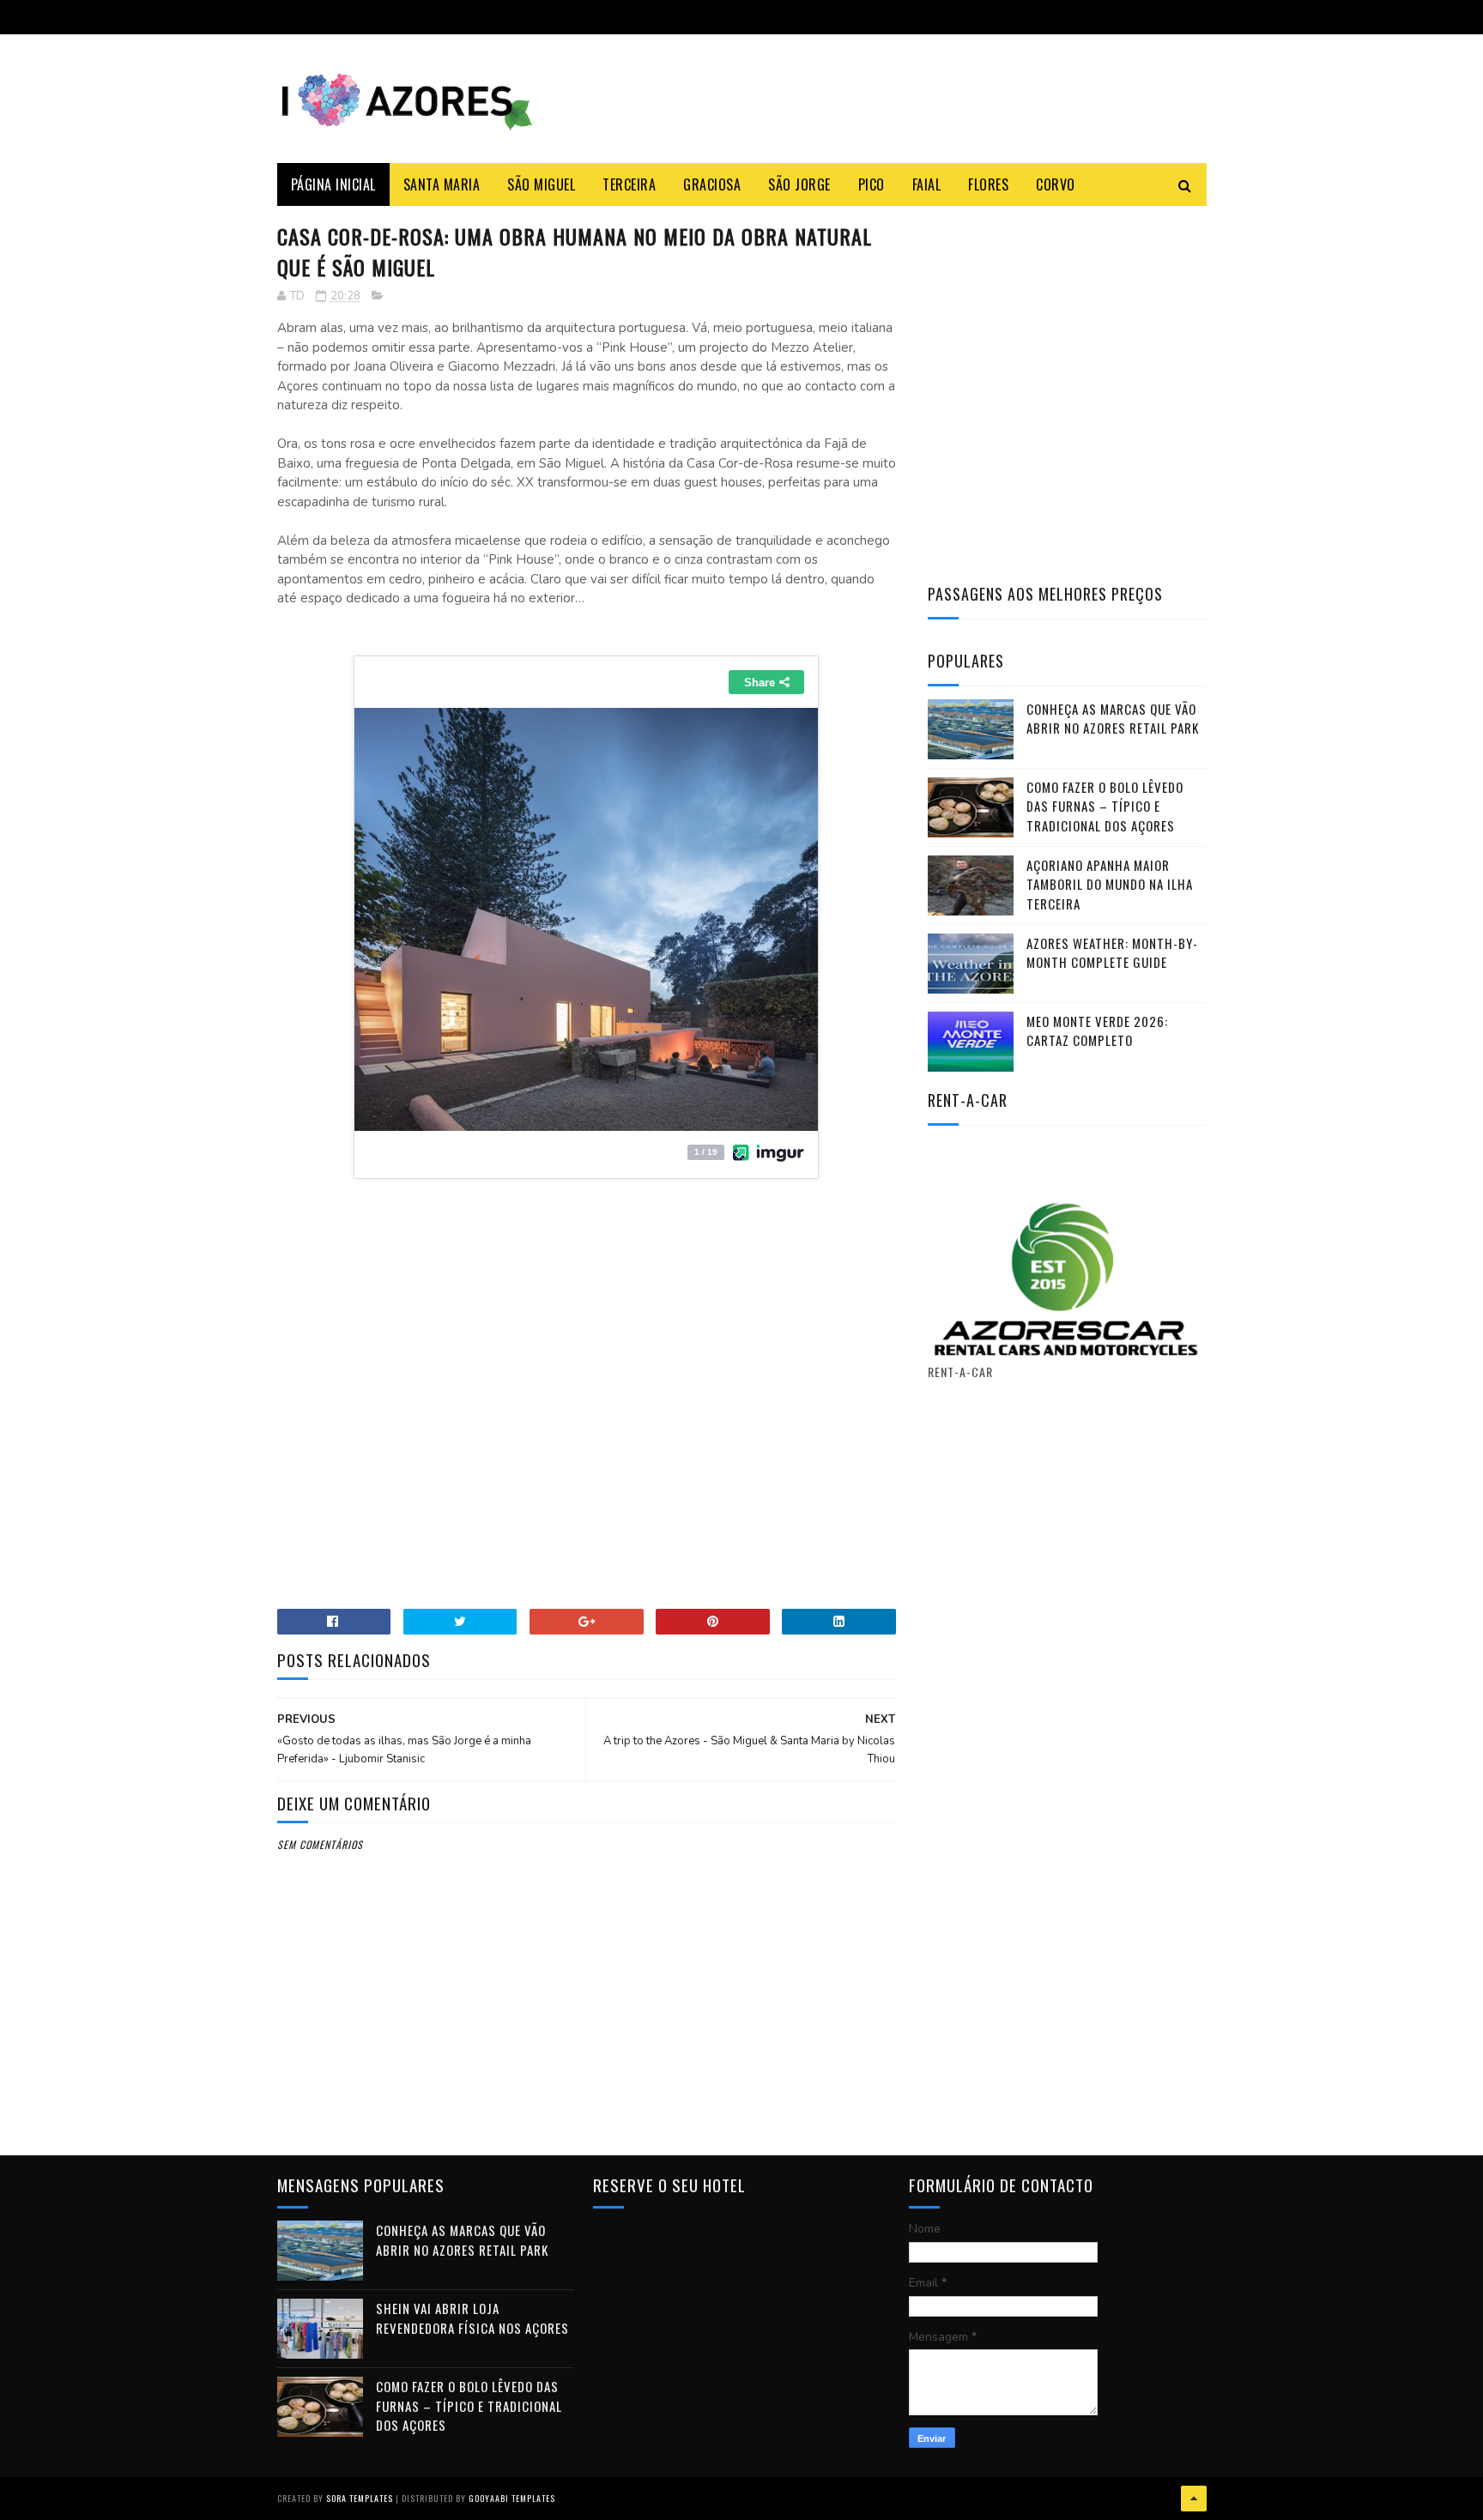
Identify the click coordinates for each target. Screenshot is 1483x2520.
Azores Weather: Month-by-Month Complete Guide (1112, 953)
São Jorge (799, 184)
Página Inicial (333, 184)
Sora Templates (360, 2498)
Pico (872, 184)
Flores (988, 184)
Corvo (1056, 184)
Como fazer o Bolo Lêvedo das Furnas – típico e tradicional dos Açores (1105, 806)
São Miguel (541, 184)
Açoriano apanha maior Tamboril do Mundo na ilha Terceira (1110, 884)
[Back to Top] (1194, 2499)
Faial (927, 184)
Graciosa (712, 184)
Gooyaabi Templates (512, 2498)
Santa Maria (442, 184)
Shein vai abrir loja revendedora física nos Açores (472, 2318)
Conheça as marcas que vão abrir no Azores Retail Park (1113, 719)
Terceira (629, 184)
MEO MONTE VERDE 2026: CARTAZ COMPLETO (1097, 1031)
